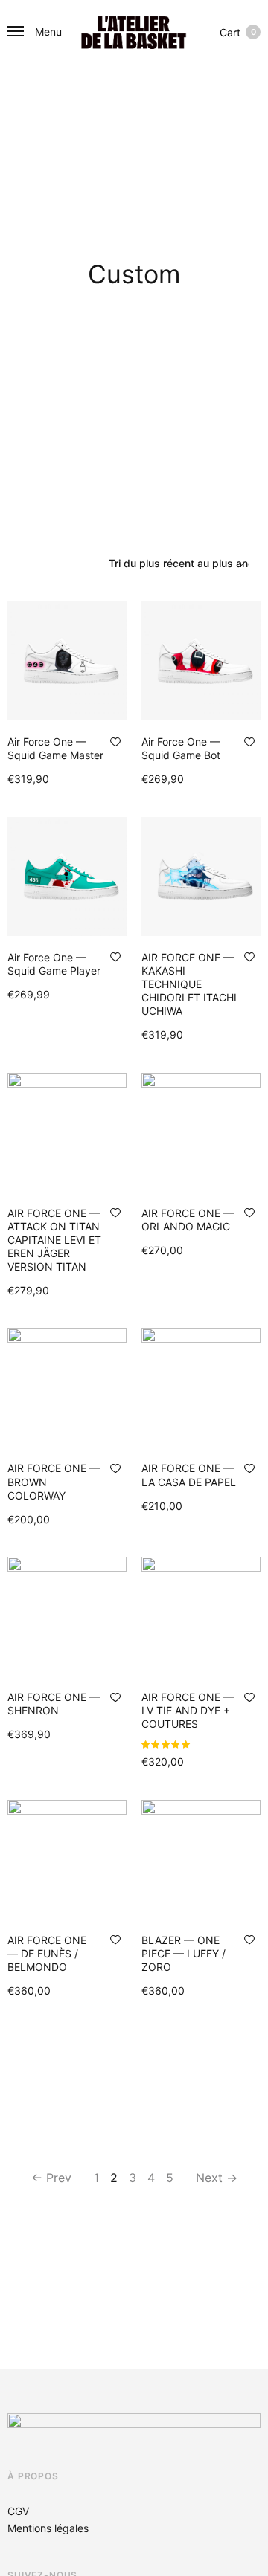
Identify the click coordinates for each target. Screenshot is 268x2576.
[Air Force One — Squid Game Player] (67, 877)
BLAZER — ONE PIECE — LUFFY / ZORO (184, 1953)
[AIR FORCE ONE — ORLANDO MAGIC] (201, 1132)
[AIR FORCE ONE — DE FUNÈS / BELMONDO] (67, 1859)
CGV (18, 2511)
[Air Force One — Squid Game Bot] (201, 661)
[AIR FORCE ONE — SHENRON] (67, 1616)
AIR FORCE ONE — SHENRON (54, 1704)
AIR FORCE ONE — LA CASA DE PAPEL (189, 1475)
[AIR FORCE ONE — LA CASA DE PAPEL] (201, 1387)
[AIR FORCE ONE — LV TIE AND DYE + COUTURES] (201, 1616)
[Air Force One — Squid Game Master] (67, 661)
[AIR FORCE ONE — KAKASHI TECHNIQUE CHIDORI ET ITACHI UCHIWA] (201, 877)
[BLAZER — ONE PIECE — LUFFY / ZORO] (201, 1859)
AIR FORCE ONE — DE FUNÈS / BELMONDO (47, 1953)
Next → (217, 2178)
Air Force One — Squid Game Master (55, 748)
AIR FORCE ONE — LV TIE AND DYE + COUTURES (188, 1710)
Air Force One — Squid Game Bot (181, 748)
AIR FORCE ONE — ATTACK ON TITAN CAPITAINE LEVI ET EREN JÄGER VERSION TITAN (54, 1240)
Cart (238, 32)
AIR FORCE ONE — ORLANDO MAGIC (188, 1220)
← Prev (51, 2178)
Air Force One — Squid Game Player (54, 964)
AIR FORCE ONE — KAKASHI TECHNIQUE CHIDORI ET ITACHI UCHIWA (189, 984)
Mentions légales (48, 2528)
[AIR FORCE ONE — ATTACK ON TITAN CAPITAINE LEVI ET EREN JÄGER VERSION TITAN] (67, 1132)
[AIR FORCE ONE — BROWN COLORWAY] (67, 1387)
